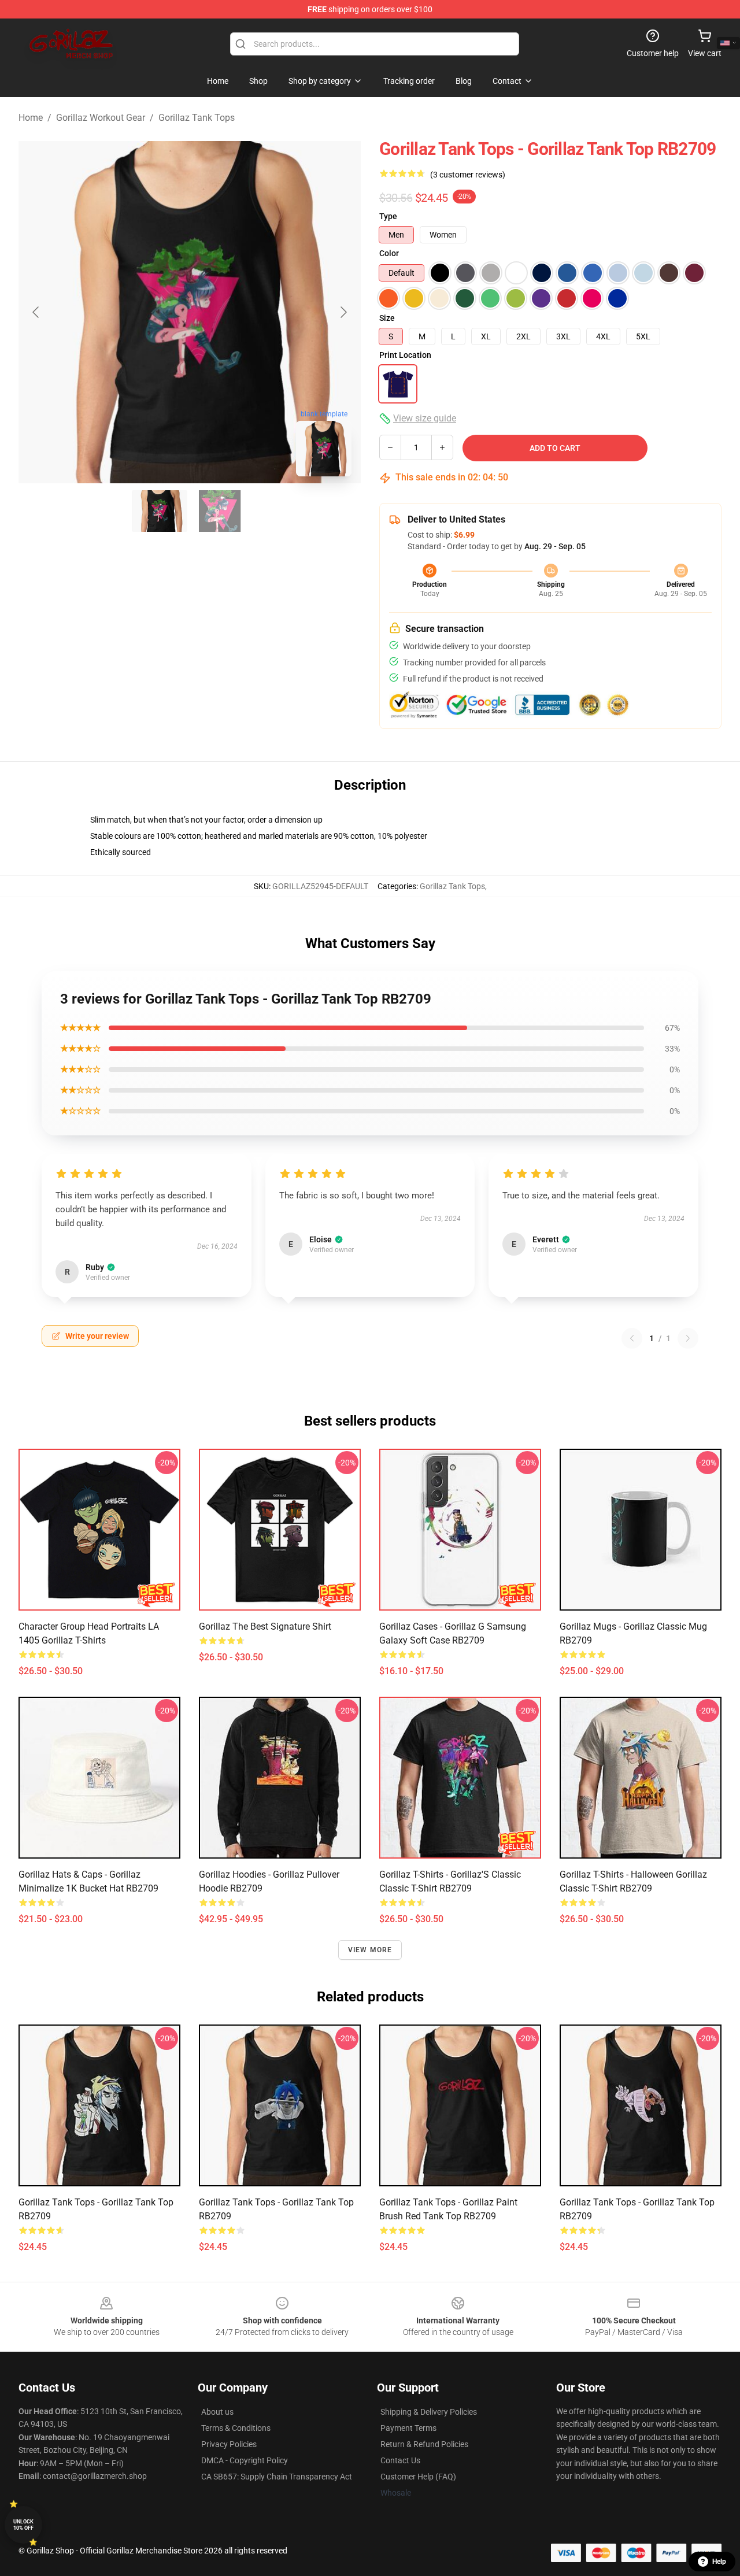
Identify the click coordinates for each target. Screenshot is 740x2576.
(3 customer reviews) (468, 175)
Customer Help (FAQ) (418, 2477)
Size (387, 318)
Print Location (405, 355)
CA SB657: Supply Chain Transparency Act (277, 2477)
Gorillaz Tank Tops (197, 118)
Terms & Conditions (236, 2428)
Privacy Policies (229, 2444)
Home (31, 118)
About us (217, 2412)
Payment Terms (408, 2428)
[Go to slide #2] (220, 511)
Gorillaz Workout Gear (101, 118)
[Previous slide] (36, 312)
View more (370, 1950)
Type (388, 216)
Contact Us (400, 2460)
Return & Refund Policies (424, 2444)
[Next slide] (343, 312)
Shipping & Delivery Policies (429, 2412)
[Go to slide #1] (160, 511)
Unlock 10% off (23, 2525)
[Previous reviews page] (632, 1338)
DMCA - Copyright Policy (245, 2460)
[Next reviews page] (688, 1338)
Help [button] (719, 2562)
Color (389, 253)
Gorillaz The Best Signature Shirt (265, 1626)
